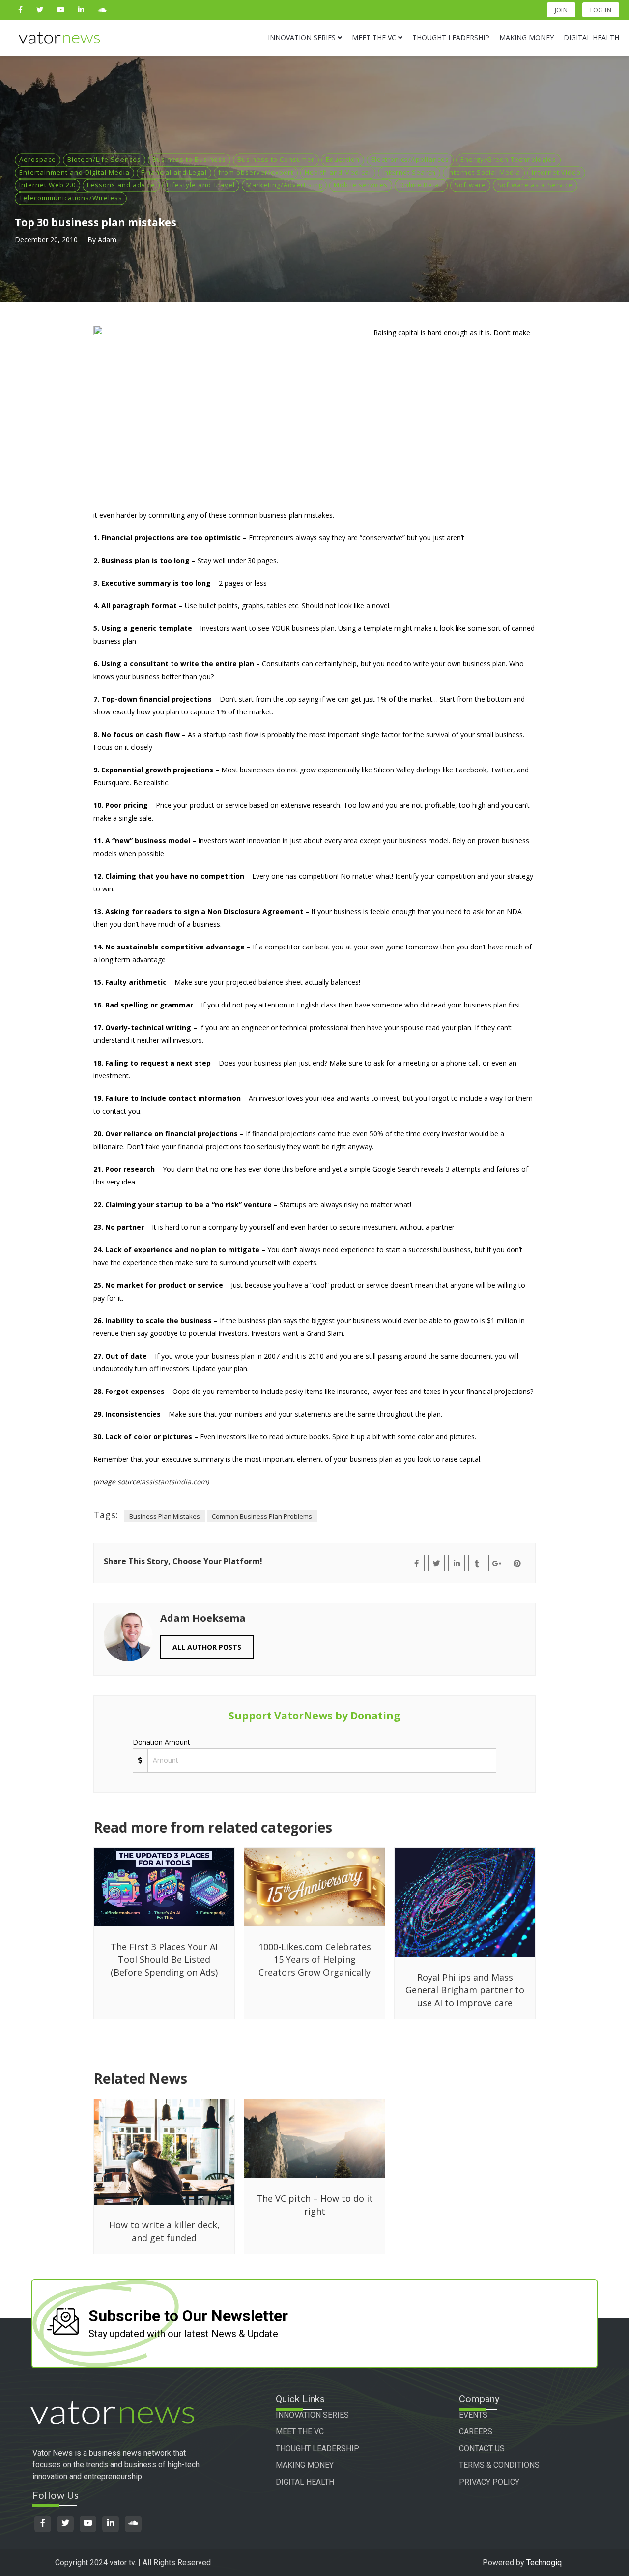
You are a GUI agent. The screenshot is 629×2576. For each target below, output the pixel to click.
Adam (107, 240)
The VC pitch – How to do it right (315, 2205)
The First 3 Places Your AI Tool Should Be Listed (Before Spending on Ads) (164, 1959)
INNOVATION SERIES (312, 2415)
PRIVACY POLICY (489, 2482)
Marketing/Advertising (284, 185)
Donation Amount (161, 1742)
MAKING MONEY (305, 2465)
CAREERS (476, 2432)
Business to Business (189, 159)
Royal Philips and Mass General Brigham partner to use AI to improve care (465, 1990)
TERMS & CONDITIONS (499, 2465)
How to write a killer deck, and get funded (164, 2231)
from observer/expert (256, 172)
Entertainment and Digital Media (74, 172)
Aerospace (38, 159)
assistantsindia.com (174, 1482)
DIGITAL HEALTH (305, 2482)
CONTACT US (482, 2448)
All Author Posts (207, 1647)
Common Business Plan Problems (262, 1516)
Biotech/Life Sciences (104, 159)
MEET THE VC (300, 2432)
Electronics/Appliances (410, 159)
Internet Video (556, 172)
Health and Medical (338, 172)
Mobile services (361, 185)
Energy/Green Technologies (508, 159)
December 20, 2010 (46, 240)
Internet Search (409, 172)
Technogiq (544, 2562)
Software (470, 185)
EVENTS (473, 2415)
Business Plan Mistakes (165, 1516)
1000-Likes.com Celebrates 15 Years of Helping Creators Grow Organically (315, 1959)
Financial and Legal (174, 172)
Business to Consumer (276, 159)
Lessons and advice (121, 185)
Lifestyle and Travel (201, 185)
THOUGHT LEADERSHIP (317, 2448)
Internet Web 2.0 (47, 185)
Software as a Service (535, 185)
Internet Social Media (484, 172)
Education (343, 159)
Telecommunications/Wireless (71, 198)
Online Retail (421, 185)
